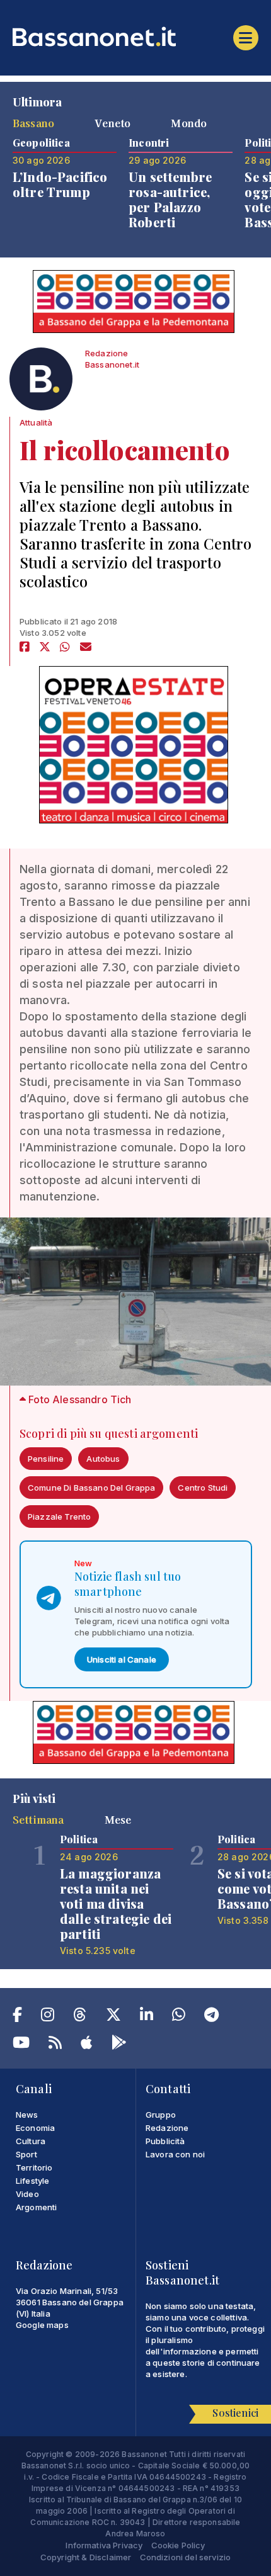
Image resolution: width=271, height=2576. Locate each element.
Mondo (189, 123)
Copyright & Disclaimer (86, 2557)
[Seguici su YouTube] (21, 2045)
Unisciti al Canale (122, 1659)
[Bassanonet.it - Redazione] (41, 382)
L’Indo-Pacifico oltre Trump (60, 184)
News (27, 2115)
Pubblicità (165, 2141)
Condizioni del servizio (186, 2557)
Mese (118, 1819)
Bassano (33, 123)
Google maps (42, 2325)
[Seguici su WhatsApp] (179, 2017)
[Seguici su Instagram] (48, 2017)
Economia (35, 2128)
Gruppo (161, 2115)
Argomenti (36, 2207)
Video (27, 2194)
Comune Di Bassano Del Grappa (91, 1488)
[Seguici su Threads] (80, 2017)
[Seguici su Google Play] (119, 2045)
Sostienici (235, 2413)
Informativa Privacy (104, 2545)
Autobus (103, 1459)
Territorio (34, 2167)
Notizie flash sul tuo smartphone (128, 1584)
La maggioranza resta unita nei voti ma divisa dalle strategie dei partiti (116, 1903)
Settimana (38, 1819)
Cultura (31, 2141)
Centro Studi (203, 1488)
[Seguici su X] (113, 2017)
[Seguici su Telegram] (211, 2017)
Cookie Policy (178, 2545)
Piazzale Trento (59, 1517)
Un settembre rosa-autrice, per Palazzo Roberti (170, 199)
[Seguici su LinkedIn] (147, 2017)
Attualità (36, 422)
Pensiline (46, 1459)
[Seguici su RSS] (55, 2045)
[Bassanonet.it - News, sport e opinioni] (135, 37)
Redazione (167, 2128)
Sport (26, 2154)
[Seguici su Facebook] (17, 2017)
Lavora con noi (175, 2154)
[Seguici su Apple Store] (86, 2045)
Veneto (112, 123)
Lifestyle (32, 2181)
